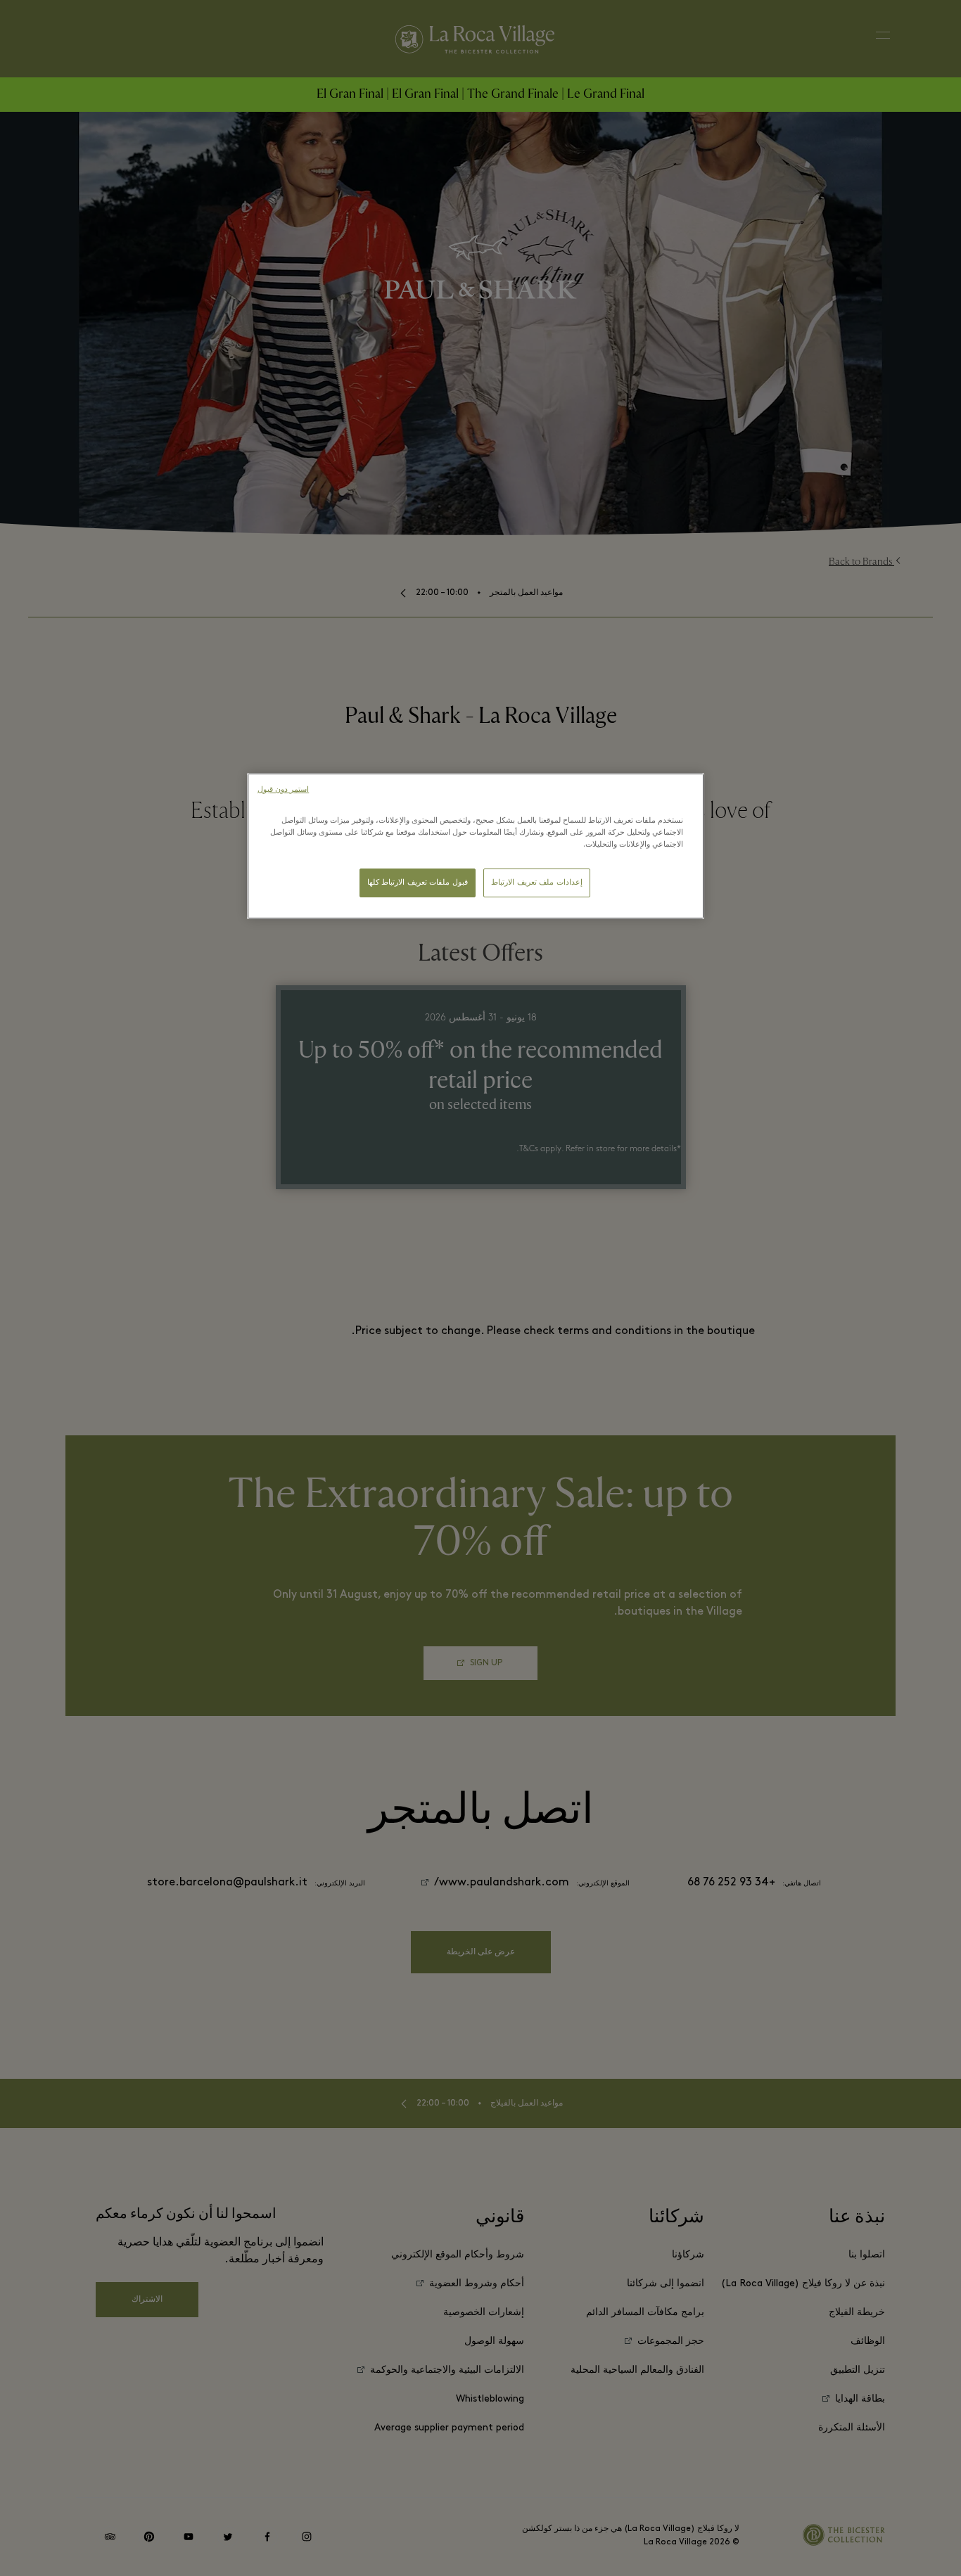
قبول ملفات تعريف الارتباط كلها (418, 883)
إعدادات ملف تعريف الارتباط (537, 883)
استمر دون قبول (283, 790)
